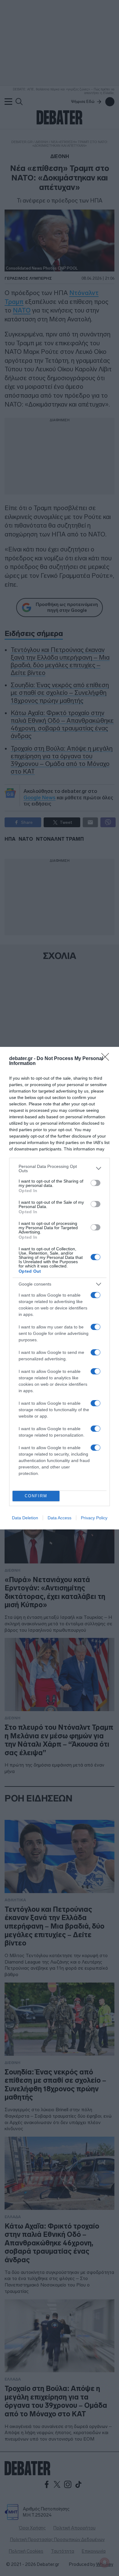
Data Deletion (25, 1518)
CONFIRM (36, 1496)
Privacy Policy (94, 1518)
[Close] (107, 1059)
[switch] (96, 1183)
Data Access (60, 1518)
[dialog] (60, 1288)
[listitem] (60, 1169)
